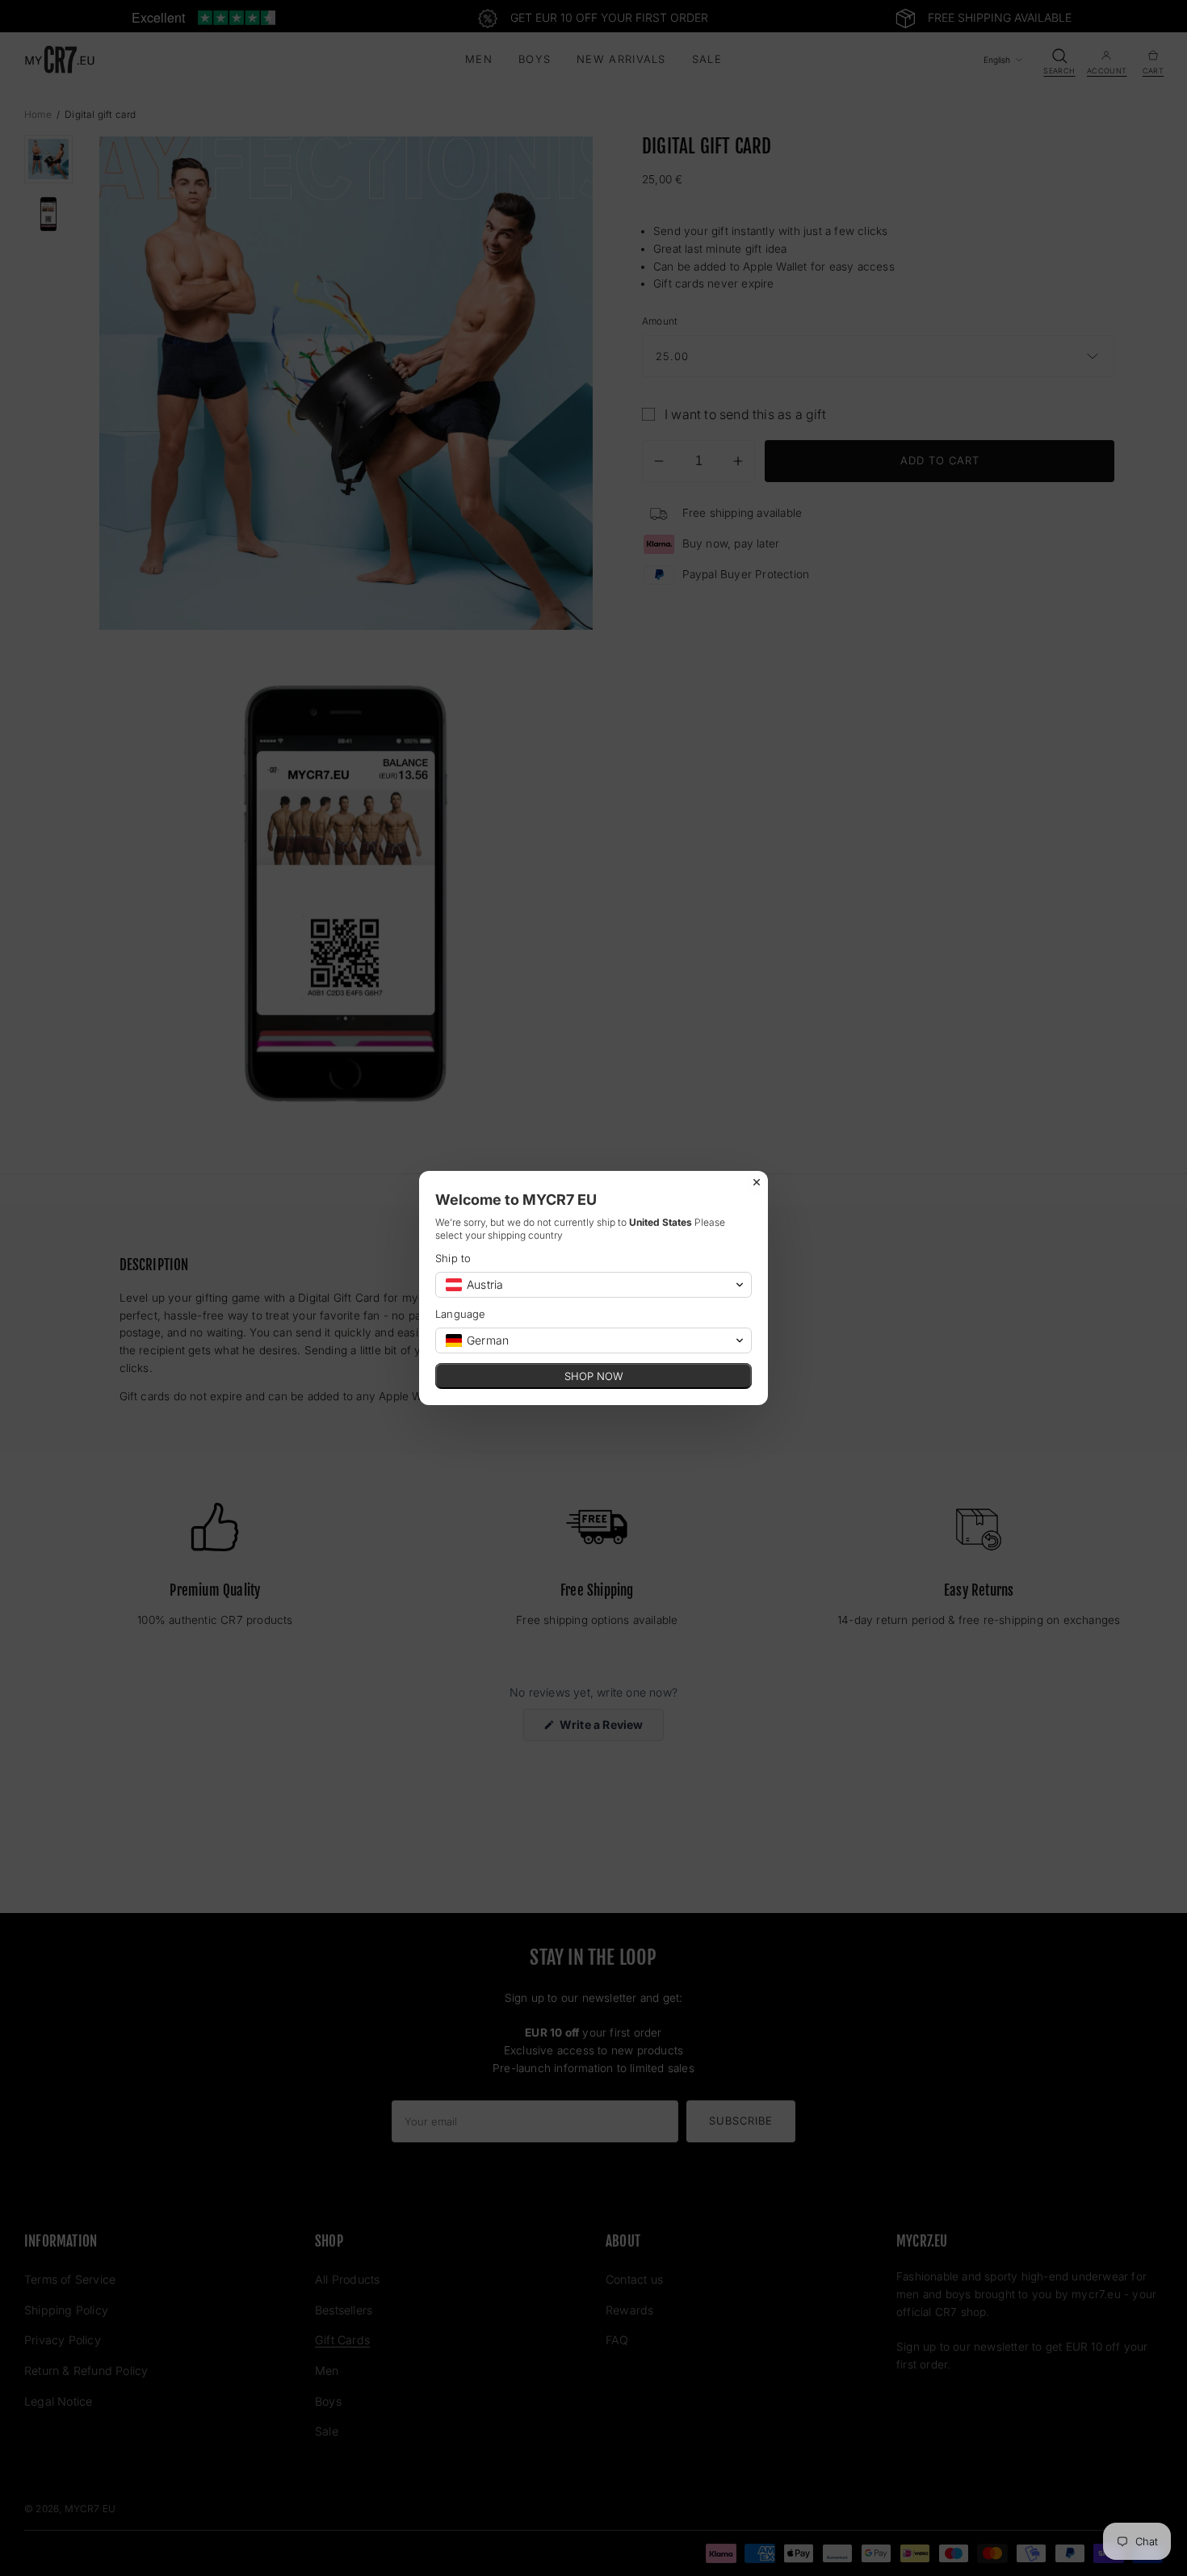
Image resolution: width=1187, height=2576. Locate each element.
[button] (593, 1285)
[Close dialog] (757, 1182)
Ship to (453, 1258)
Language (461, 1314)
